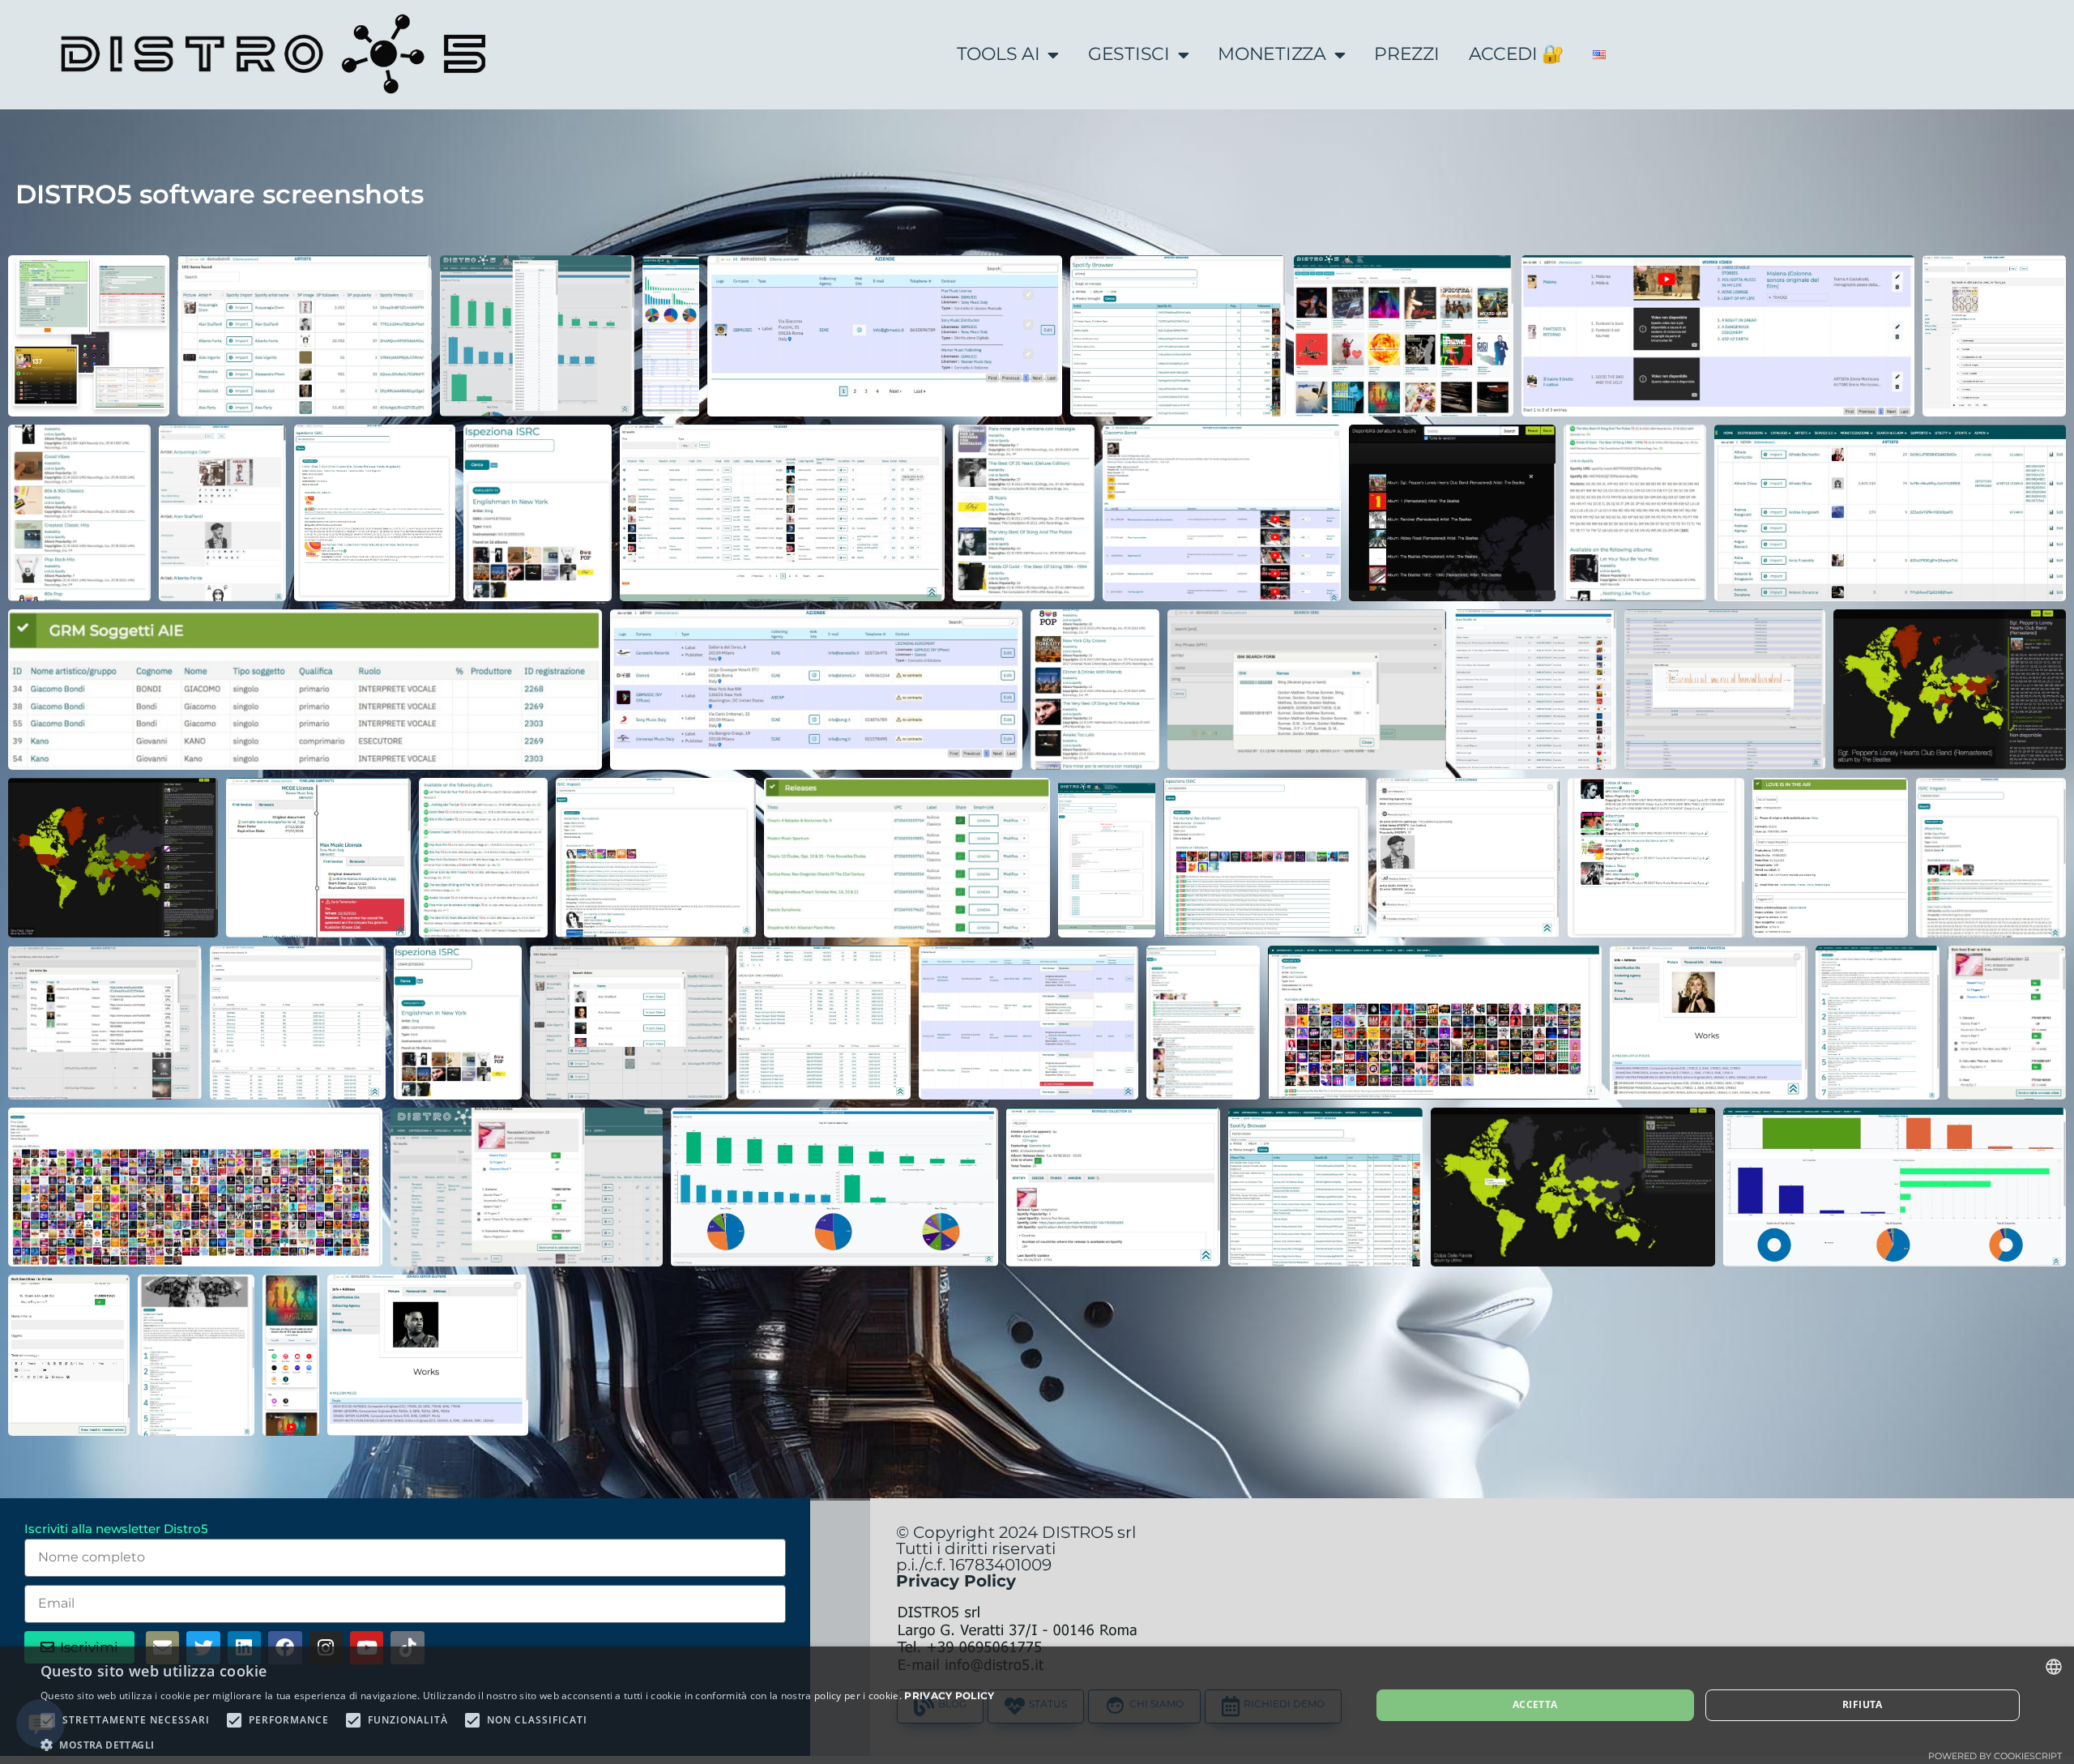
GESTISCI (1129, 54)
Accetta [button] (1535, 1704)
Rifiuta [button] (1863, 1704)
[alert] (1037, 1705)
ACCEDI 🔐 (1517, 54)
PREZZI (1406, 54)
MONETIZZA (1272, 54)
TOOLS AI (999, 54)
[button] (518, 1744)
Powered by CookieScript (1995, 1756)
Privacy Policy (956, 1581)
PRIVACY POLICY (949, 1696)
